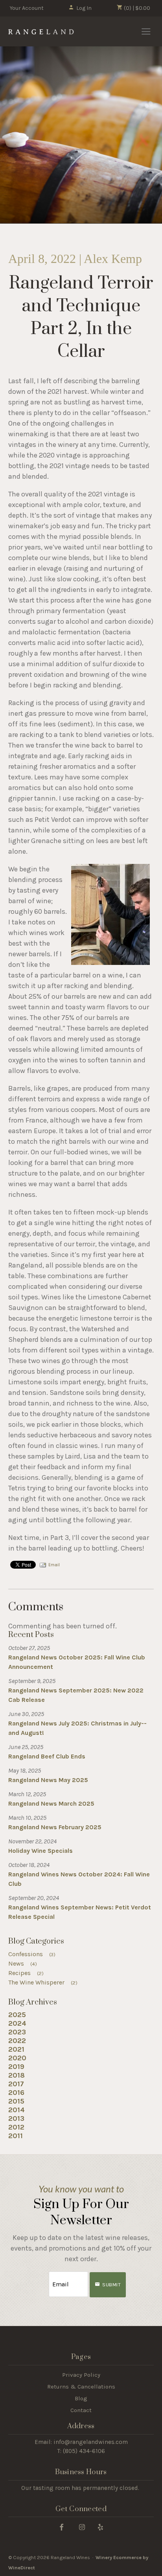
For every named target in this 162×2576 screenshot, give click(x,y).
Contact (81, 2410)
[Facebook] (62, 2527)
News (23, 1963)
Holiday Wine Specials (40, 1851)
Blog (81, 2398)
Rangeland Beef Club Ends (47, 1756)
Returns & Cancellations (81, 2387)
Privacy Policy (81, 2375)
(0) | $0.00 (136, 8)
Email (54, 1565)
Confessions (32, 1954)
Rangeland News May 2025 (48, 1780)
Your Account (27, 8)
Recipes (26, 1973)
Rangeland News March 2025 (51, 1803)
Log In (84, 8)
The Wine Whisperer (43, 1982)
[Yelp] (100, 2527)
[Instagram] (82, 2527)
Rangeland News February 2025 (55, 1827)
